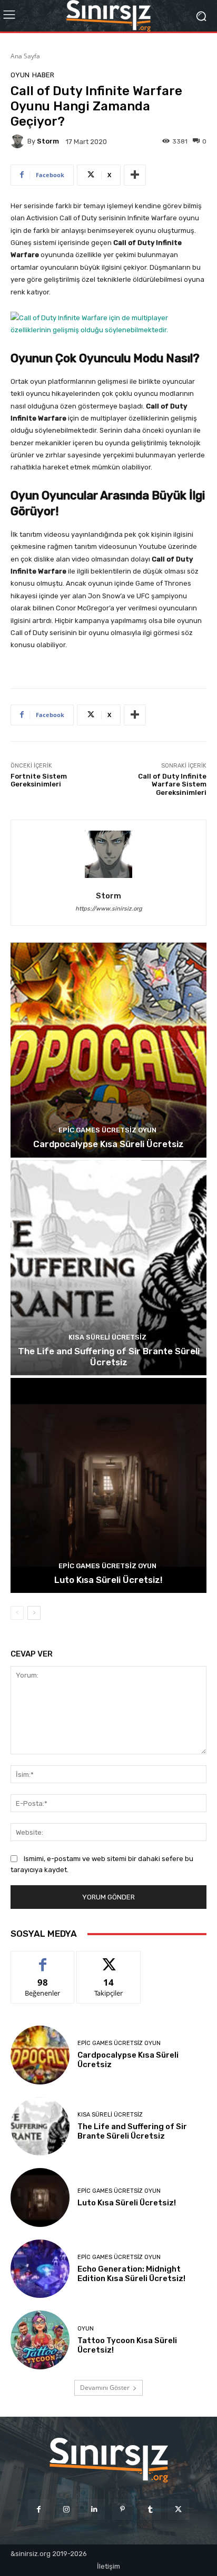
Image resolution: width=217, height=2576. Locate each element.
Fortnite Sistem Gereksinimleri (39, 780)
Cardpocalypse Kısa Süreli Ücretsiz (108, 1144)
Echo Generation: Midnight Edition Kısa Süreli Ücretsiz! (131, 2274)
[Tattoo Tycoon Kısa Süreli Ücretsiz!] (40, 2340)
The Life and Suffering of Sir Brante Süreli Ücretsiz (109, 1356)
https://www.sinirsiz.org (109, 909)
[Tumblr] (150, 2509)
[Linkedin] (95, 2509)
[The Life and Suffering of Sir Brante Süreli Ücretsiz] (108, 1268)
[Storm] (19, 141)
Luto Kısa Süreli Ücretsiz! (108, 1580)
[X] (178, 2509)
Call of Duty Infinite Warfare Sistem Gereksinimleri (172, 784)
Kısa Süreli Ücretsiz (107, 1337)
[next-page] (34, 1613)
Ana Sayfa (25, 56)
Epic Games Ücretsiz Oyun (107, 1130)
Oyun (20, 75)
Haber (43, 75)
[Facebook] (38, 2509)
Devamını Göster (105, 2388)
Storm (48, 141)
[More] (135, 175)
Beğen (43, 1959)
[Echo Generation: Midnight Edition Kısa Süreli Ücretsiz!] (40, 2269)
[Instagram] (67, 2509)
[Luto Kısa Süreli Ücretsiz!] (108, 1485)
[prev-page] (17, 1613)
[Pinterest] (122, 2509)
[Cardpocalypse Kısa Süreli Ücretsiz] (108, 1050)
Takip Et (109, 1959)
